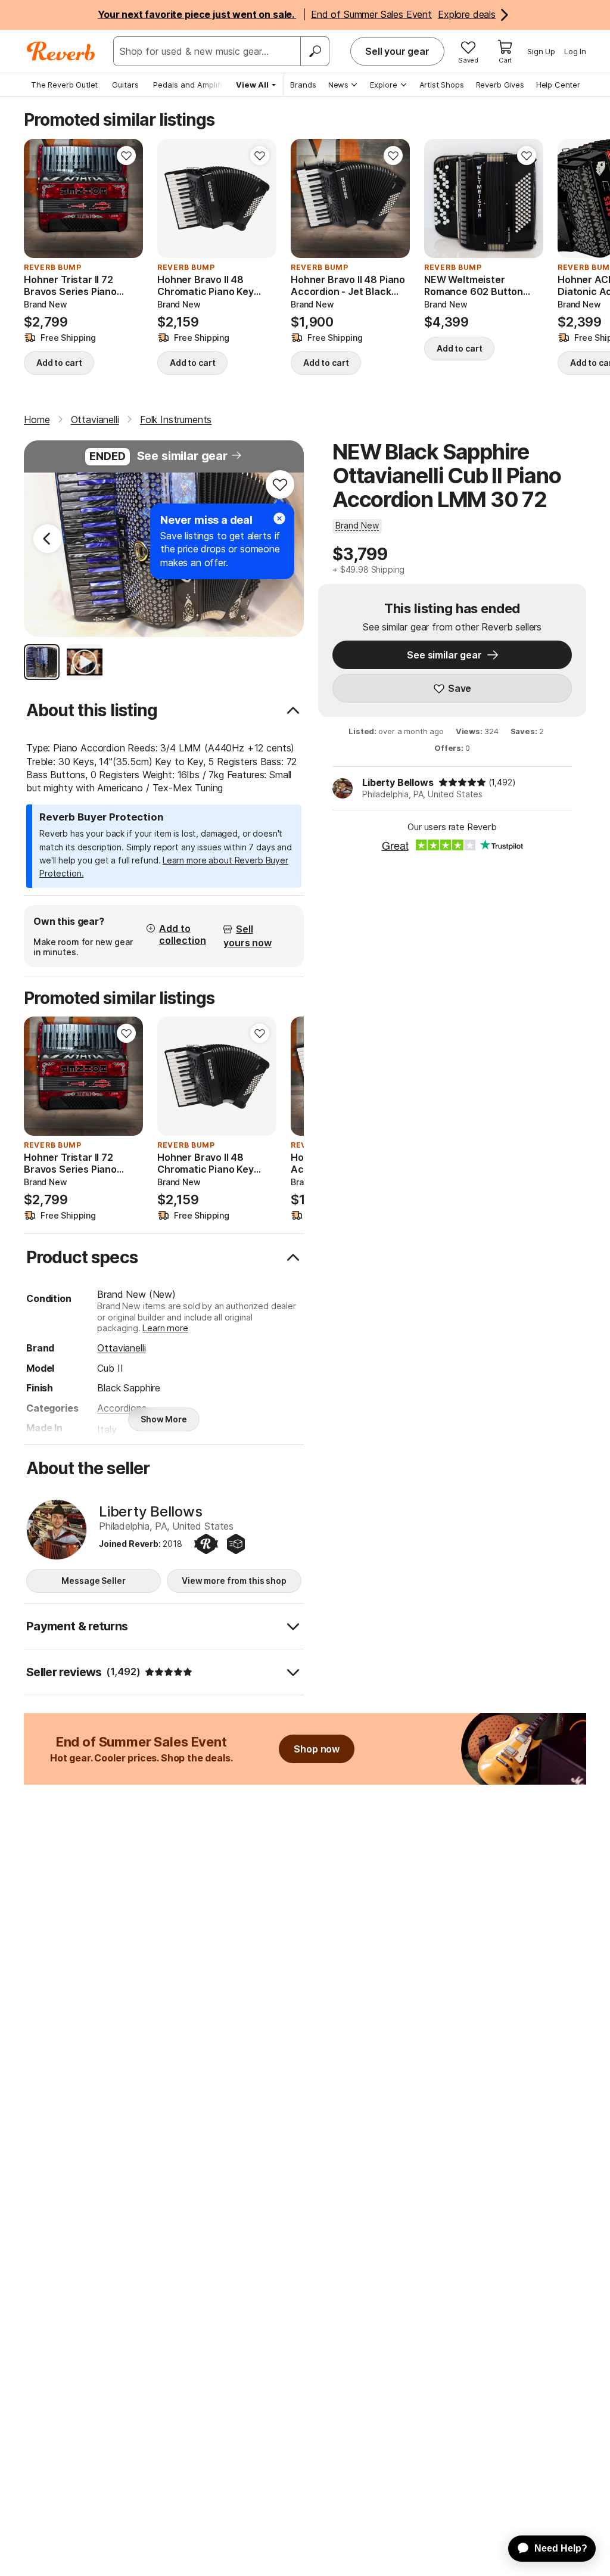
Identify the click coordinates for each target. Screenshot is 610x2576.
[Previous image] (41, 198)
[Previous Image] (48, 539)
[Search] (315, 51)
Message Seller (93, 1581)
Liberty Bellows (398, 782)
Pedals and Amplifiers (194, 85)
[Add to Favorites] (126, 156)
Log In (575, 51)
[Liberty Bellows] (57, 1530)
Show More (164, 1419)
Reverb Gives (500, 85)
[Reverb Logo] (61, 51)
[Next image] (126, 198)
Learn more (165, 1328)
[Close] (279, 518)
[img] (462, 782)
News (338, 85)
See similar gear (182, 456)
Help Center (558, 85)
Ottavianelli (121, 1348)
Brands (303, 85)
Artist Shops (442, 85)
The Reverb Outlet (64, 85)
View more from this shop (234, 1581)
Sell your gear (397, 51)
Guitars (125, 85)
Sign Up (541, 51)
